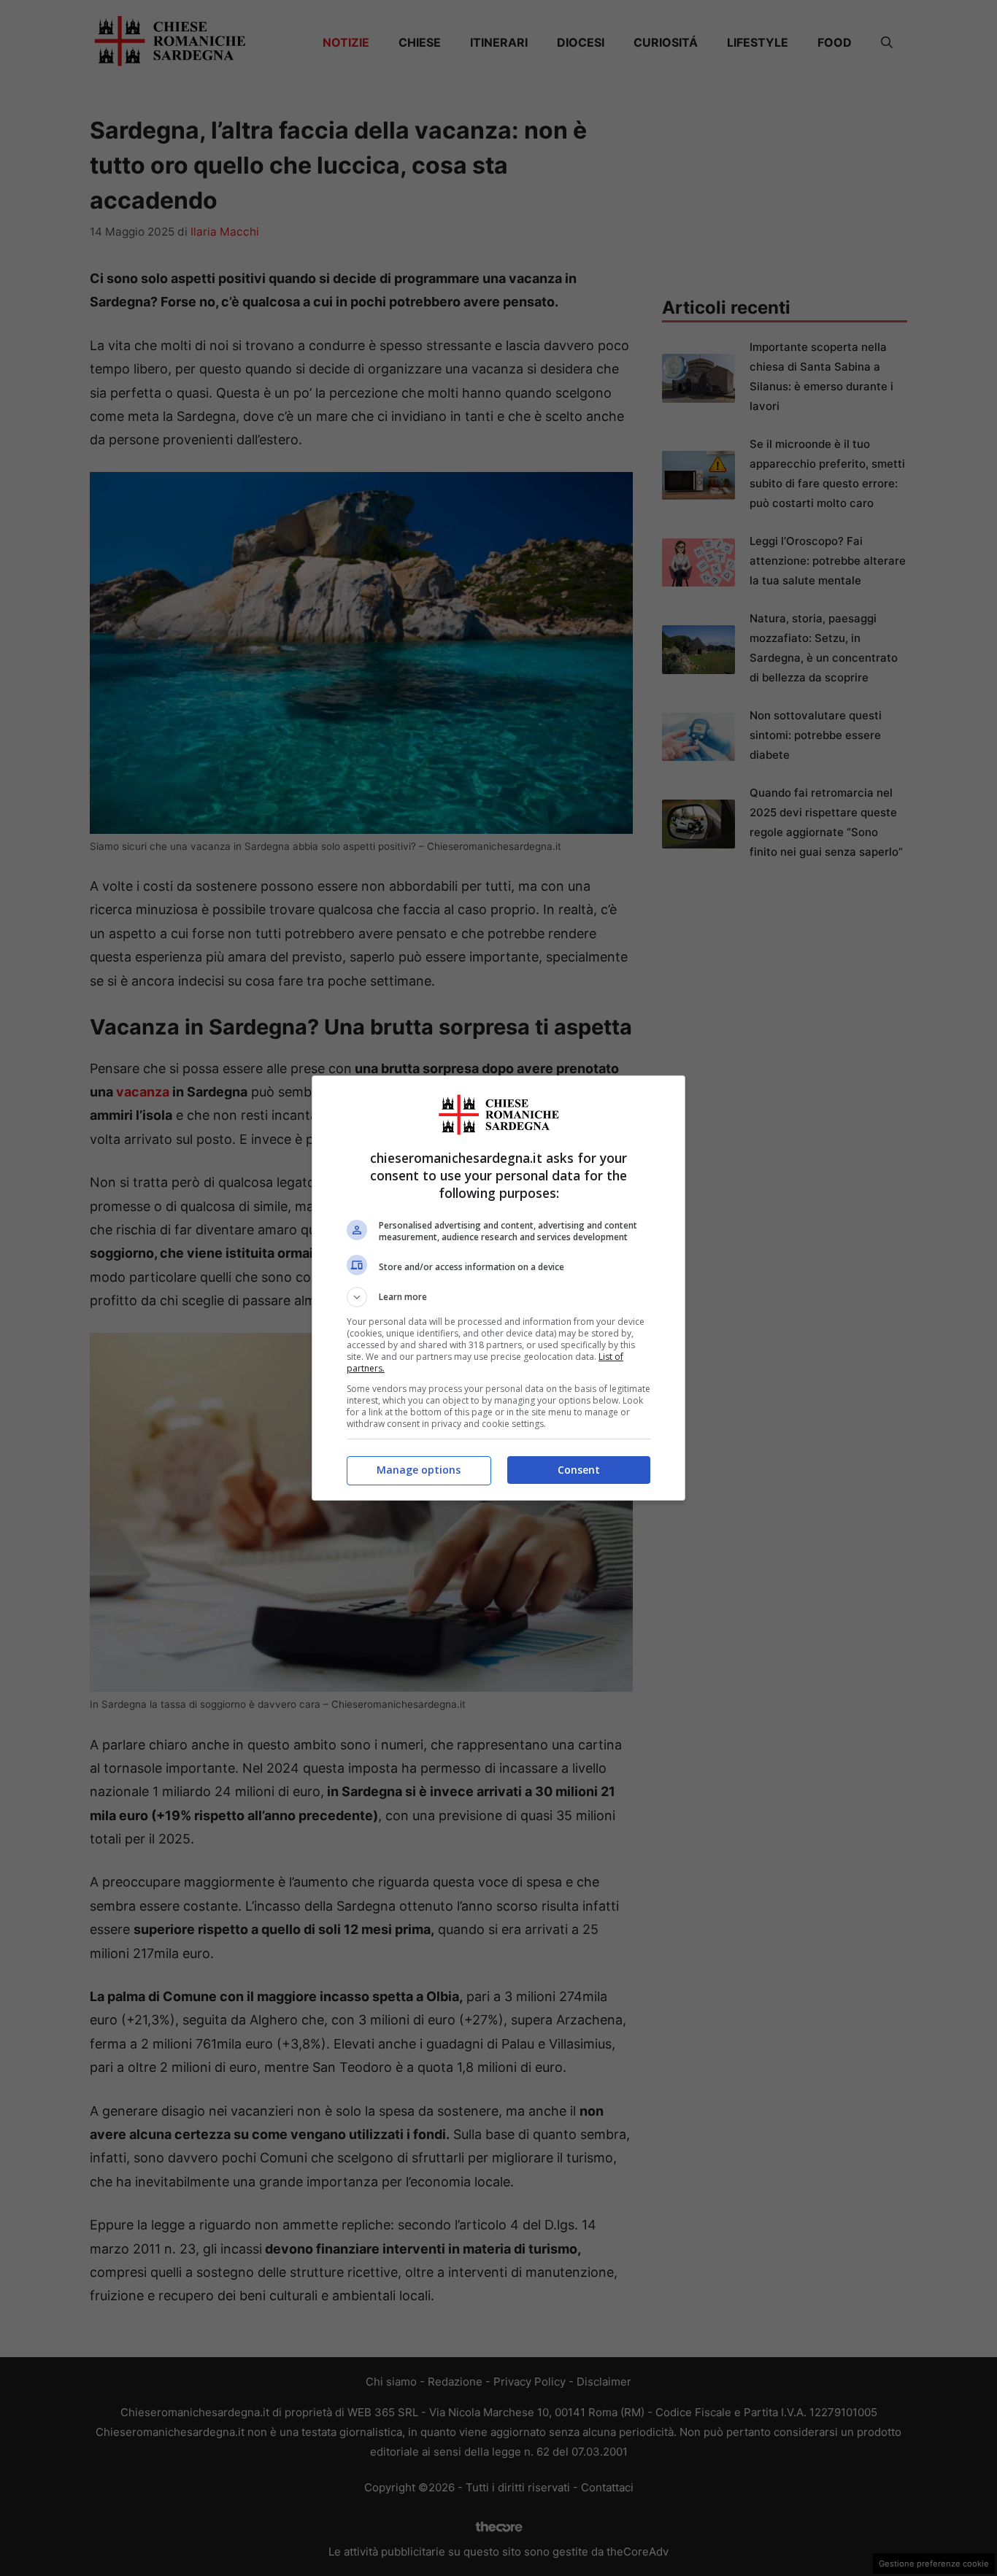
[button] (498, 1297)
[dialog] (498, 1288)
